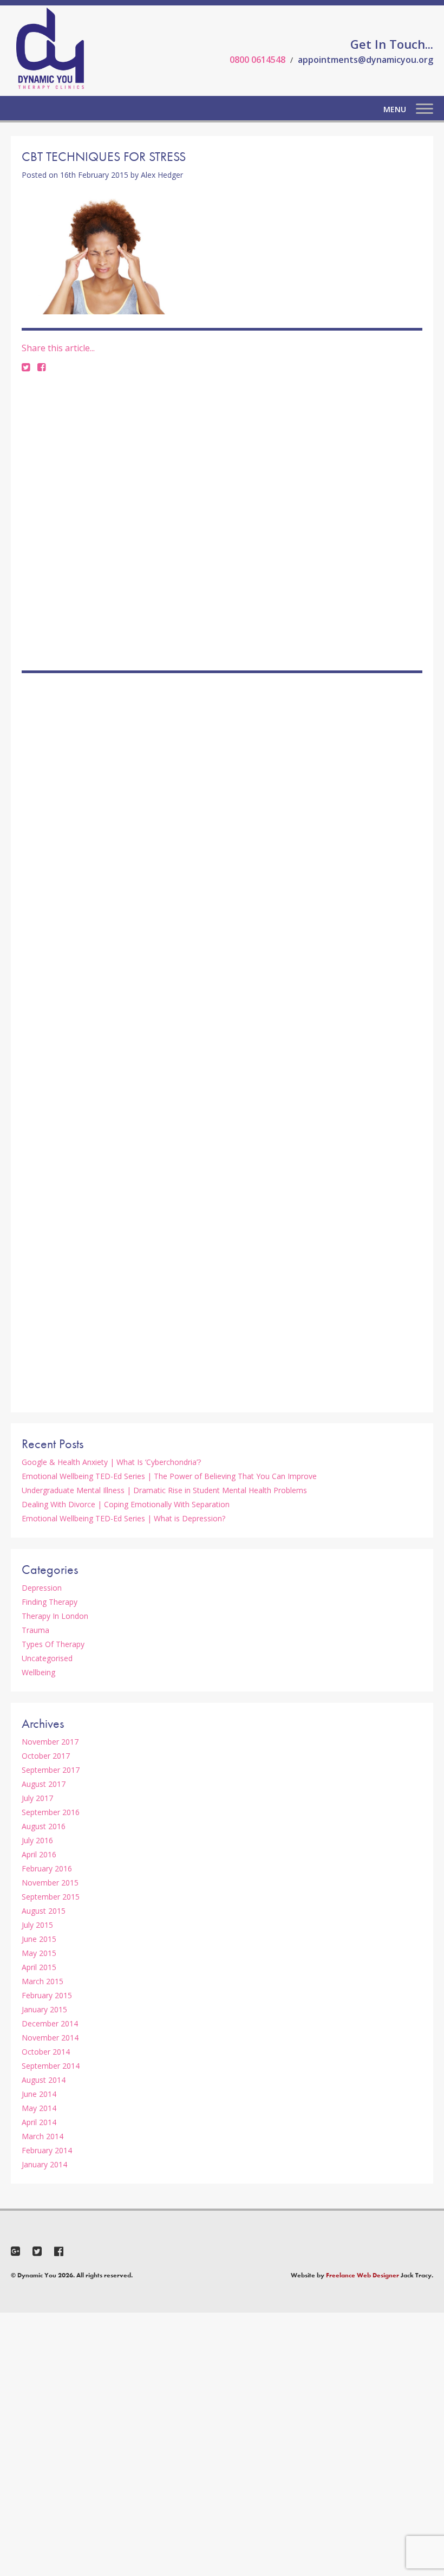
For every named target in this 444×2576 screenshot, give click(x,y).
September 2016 (51, 1812)
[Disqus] (222, 521)
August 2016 (44, 1826)
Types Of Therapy (53, 1644)
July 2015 (37, 1925)
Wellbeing (38, 1672)
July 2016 (37, 1840)
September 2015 (51, 1897)
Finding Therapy (50, 1602)
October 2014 (46, 2052)
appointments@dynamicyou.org (365, 60)
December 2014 (50, 2023)
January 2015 (44, 2009)
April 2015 (39, 1967)
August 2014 (44, 2080)
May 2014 (39, 2108)
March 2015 (43, 1981)
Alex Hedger (162, 175)
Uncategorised (47, 1658)
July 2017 (37, 1798)
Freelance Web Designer (363, 2275)
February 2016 (47, 1868)
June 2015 (39, 1939)
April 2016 (39, 1854)
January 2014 (44, 2164)
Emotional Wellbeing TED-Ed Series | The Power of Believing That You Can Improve (169, 1476)
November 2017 (50, 1742)
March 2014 (43, 2136)
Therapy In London (55, 1616)
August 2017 (44, 1784)
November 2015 (50, 1883)
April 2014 (39, 2122)
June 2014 (39, 2094)
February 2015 (47, 1995)
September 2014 (51, 2066)
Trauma (35, 1630)
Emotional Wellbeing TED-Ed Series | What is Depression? (123, 1518)
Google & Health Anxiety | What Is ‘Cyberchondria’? (111, 1462)
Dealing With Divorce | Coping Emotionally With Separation (126, 1504)
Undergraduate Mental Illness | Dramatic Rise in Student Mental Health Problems (164, 1490)
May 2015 (39, 1953)
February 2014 (47, 2150)
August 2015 (44, 1911)
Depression (42, 1588)
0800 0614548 (257, 60)
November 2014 (50, 2038)
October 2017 (46, 1756)
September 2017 (51, 1770)
